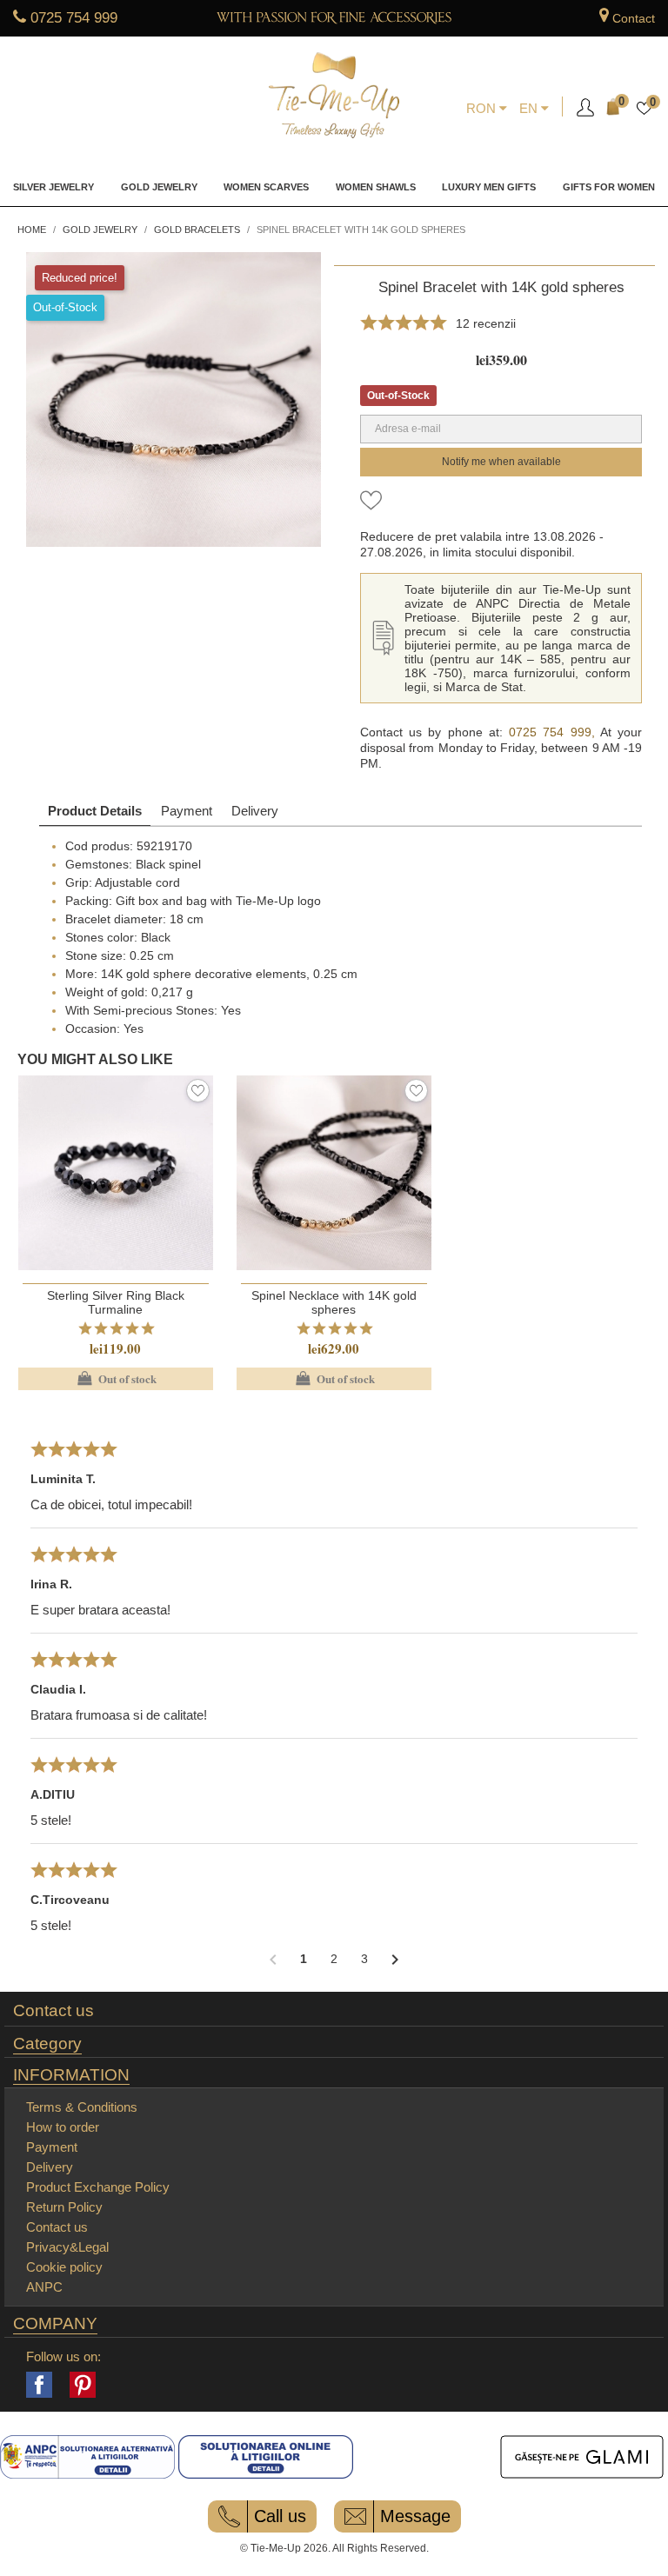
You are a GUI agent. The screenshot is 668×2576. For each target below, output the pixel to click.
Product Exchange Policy (98, 2187)
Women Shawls (376, 187)
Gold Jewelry (159, 187)
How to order (63, 2127)
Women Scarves (266, 187)
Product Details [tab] (95, 811)
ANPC (44, 2287)
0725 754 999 (74, 18)
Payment (187, 811)
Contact (634, 18)
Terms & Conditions (82, 2107)
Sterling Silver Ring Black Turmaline (116, 1302)
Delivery (255, 811)
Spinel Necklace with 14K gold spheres (334, 1302)
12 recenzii (486, 323)
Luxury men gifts (489, 187)
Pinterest (83, 2385)
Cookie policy (64, 2267)
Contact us (53, 2011)
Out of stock (115, 1379)
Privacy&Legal (67, 2247)
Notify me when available (501, 462)
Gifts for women (609, 187)
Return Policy (64, 2207)
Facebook (39, 2385)
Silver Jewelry (53, 187)
